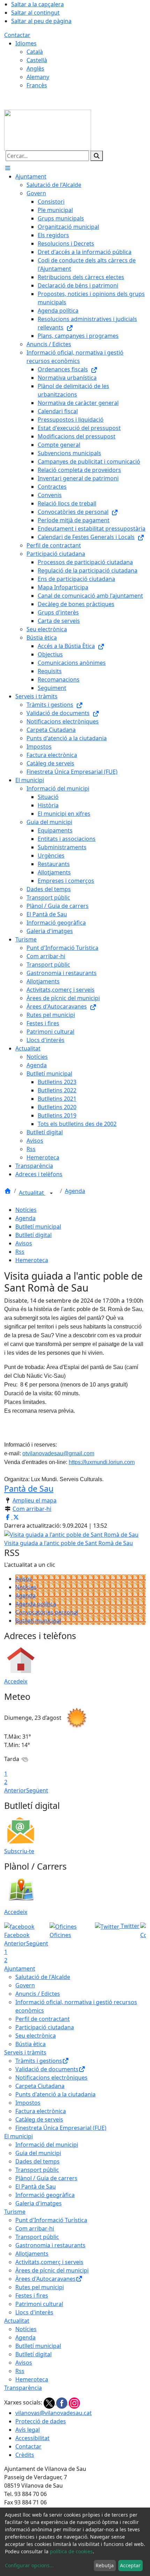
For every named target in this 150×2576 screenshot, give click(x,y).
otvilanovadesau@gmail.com (58, 1453)
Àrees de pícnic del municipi (52, 2270)
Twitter (129, 1926)
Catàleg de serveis (39, 2119)
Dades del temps (37, 2161)
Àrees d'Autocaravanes (46, 2279)
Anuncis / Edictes (38, 1994)
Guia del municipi (38, 2153)
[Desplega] (51, 1193)
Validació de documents (47, 2069)
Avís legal (28, 2430)
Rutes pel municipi (40, 2287)
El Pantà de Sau (36, 2186)
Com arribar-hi (32, 1509)
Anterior (15, 1790)
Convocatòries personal (47, 1612)
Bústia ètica (31, 2044)
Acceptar (130, 2565)
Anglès (35, 68)
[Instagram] (74, 2402)
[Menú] (8, 168)
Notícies (26, 1210)
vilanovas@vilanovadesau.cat (54, 2413)
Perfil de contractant (43, 2019)
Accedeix (16, 1681)
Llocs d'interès (34, 2312)
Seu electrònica (36, 2036)
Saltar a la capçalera (37, 4)
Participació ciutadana (45, 2027)
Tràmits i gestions (39, 2061)
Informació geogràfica (45, 2195)
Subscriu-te (19, 1851)
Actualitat (32, 1193)
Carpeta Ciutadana (40, 2086)
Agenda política (36, 1604)
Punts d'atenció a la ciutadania (55, 2094)
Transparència (23, 2388)
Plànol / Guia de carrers (46, 2178)
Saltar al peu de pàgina (41, 21)
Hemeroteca (32, 1260)
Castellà (37, 60)
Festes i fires (32, 2295)
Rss (20, 1252)
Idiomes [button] (26, 43)
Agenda (75, 1191)
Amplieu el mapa (35, 1500)
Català (35, 52)
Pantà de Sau (29, 1489)
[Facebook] (62, 2402)
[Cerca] (97, 156)
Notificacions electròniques (51, 2077)
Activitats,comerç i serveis (49, 2262)
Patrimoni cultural (39, 2304)
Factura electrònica (41, 2111)
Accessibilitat (32, 2438)
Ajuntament (20, 1969)
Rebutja (105, 2565)
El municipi (18, 2136)
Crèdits (25, 2455)
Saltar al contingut (35, 13)
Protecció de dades (41, 2421)
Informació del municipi (47, 2145)
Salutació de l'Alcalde (43, 1977)
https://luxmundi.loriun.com (102, 1462)
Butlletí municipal (38, 1227)
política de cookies (71, 2551)
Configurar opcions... (29, 2565)
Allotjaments (32, 2254)
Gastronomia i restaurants (50, 2245)
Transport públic (37, 2170)
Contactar (17, 35)
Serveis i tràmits (25, 2052)
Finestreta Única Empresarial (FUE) (61, 2128)
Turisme (15, 2212)
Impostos (28, 2103)
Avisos (24, 1243)
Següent (37, 1790)
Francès (37, 85)
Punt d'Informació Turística (51, 2220)
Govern (25, 1985)
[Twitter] (50, 2402)
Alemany (38, 77)
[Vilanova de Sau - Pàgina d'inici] (48, 130)
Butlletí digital (33, 1235)
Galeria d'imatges (39, 2203)
